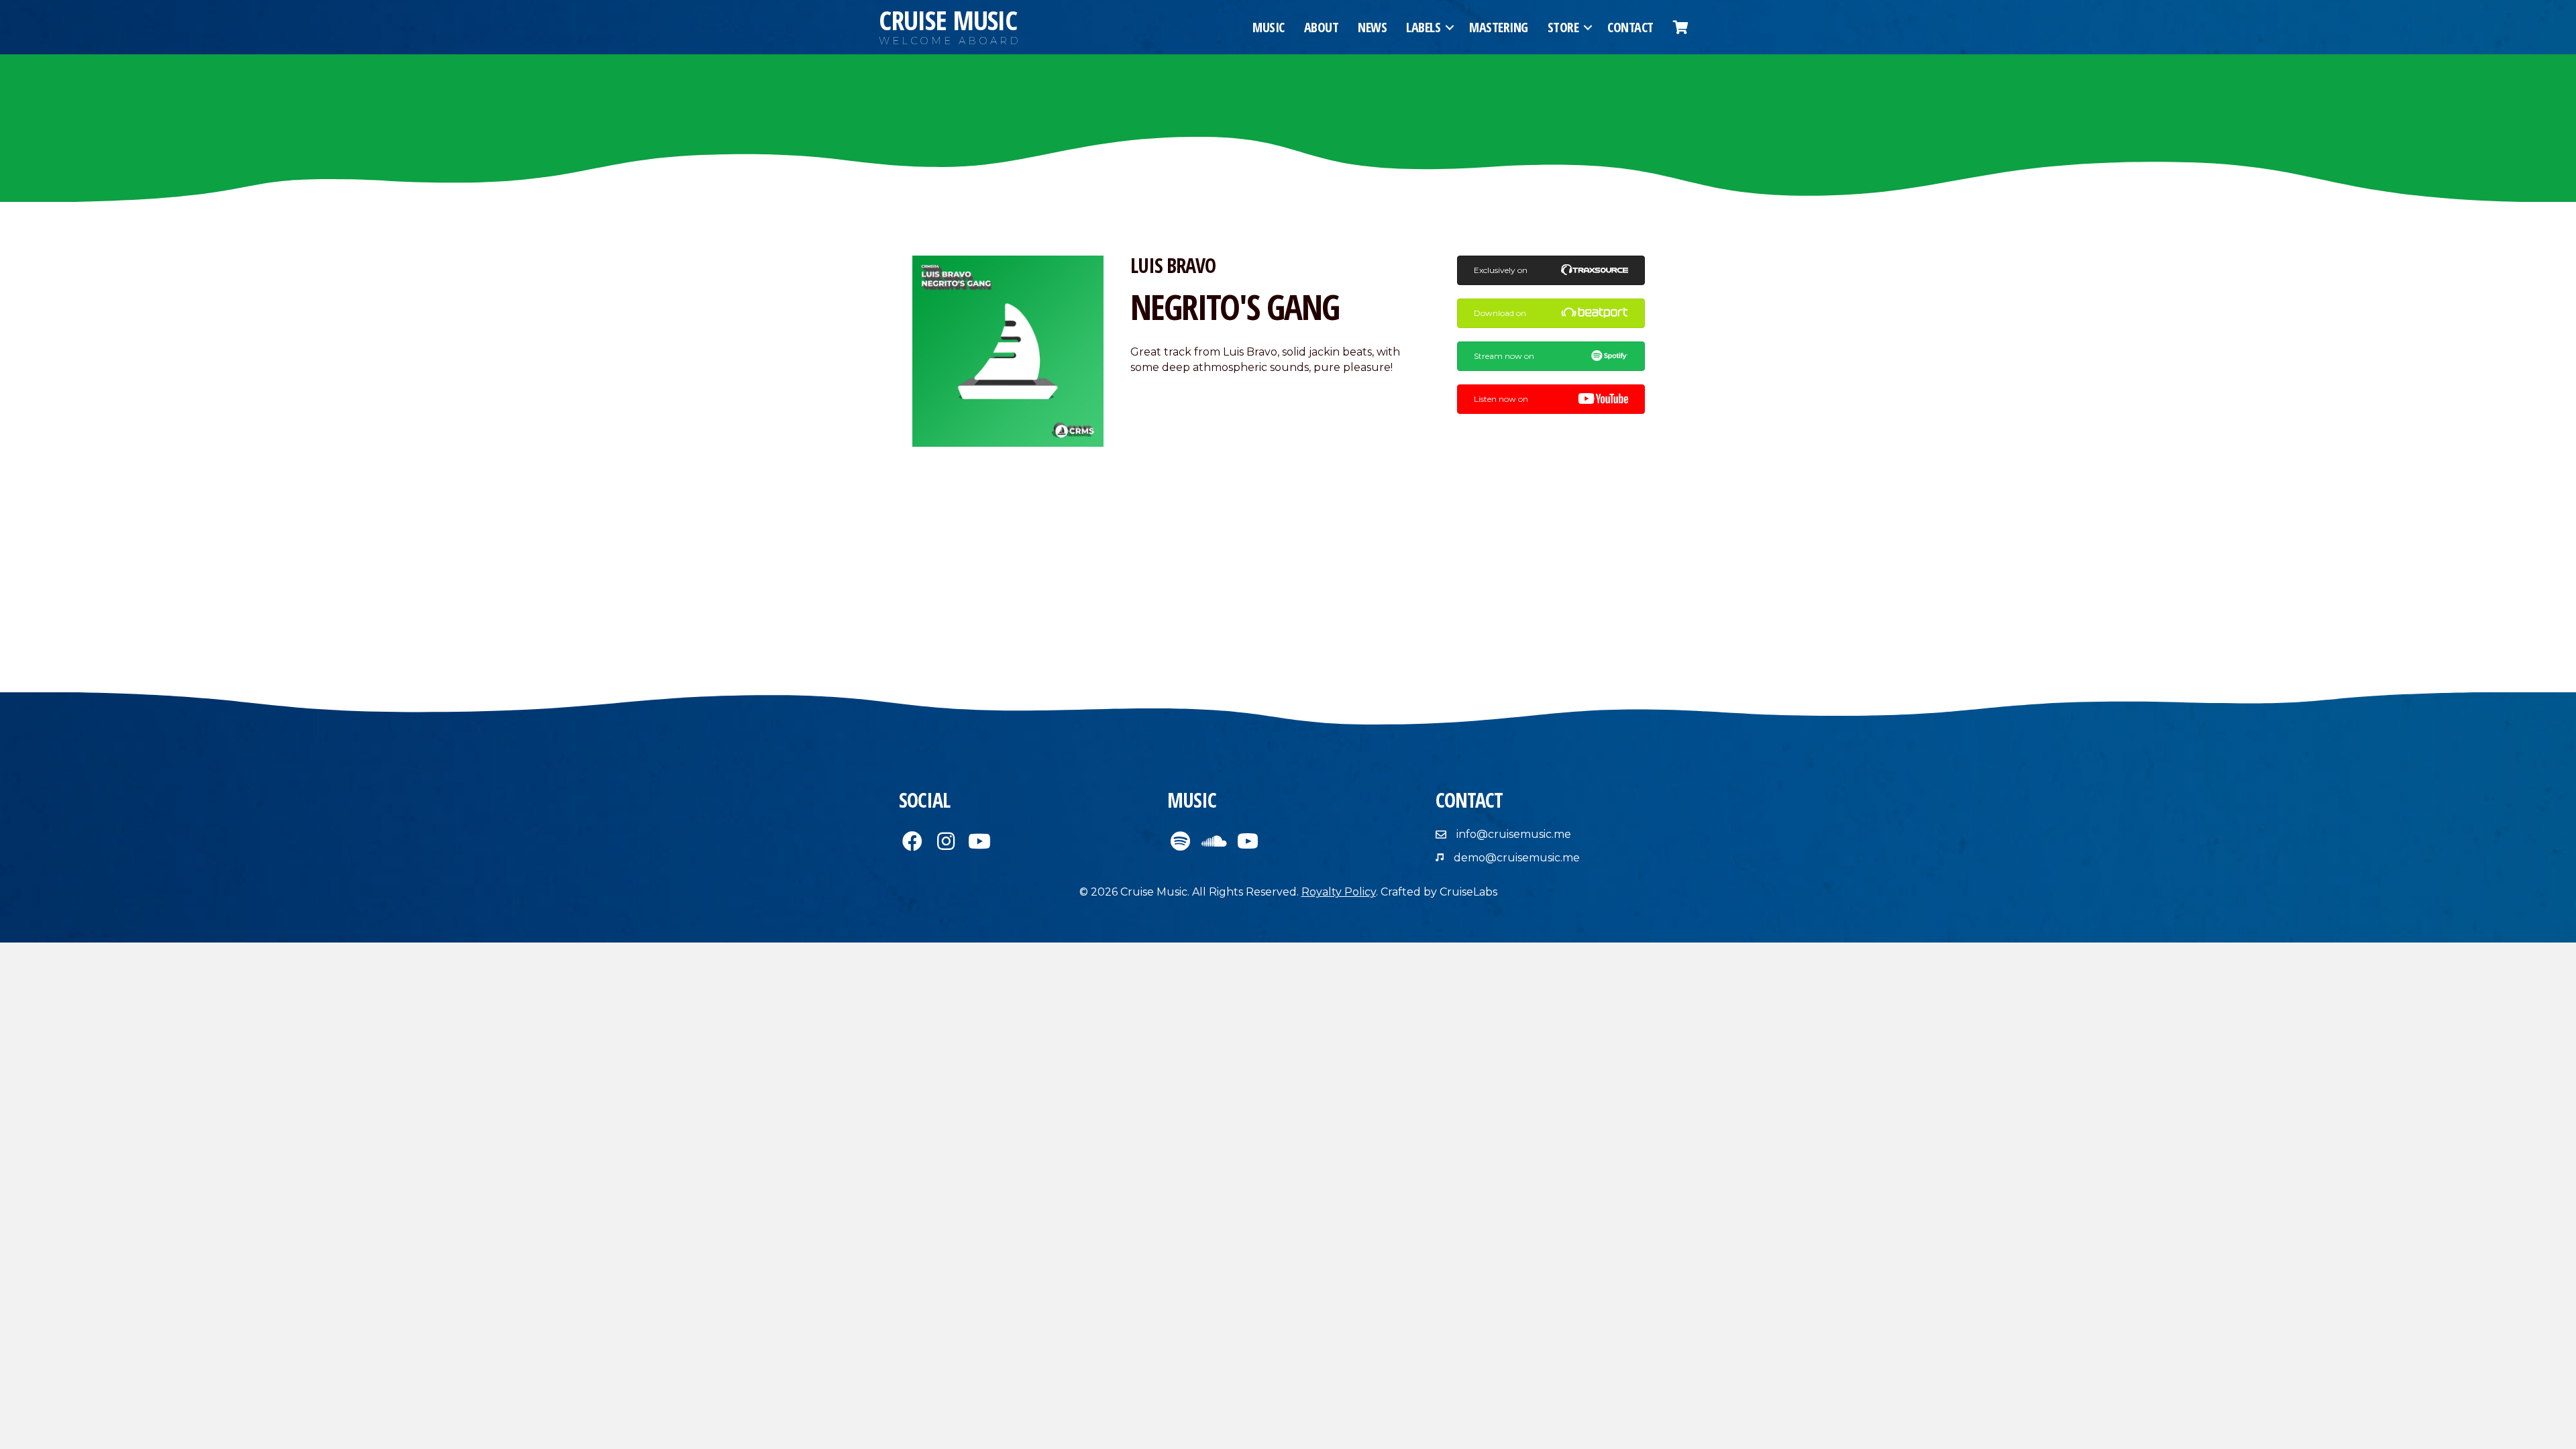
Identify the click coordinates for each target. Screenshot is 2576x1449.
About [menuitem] (1322, 27)
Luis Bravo (1173, 265)
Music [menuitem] (1269, 27)
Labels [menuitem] (1423, 27)
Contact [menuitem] (1630, 27)
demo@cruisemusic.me (1517, 858)
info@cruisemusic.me (1514, 834)
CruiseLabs (1468, 892)
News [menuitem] (1372, 27)
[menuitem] (1681, 28)
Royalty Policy (1339, 892)
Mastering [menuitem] (1499, 27)
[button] (1450, 28)
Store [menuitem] (1563, 27)
